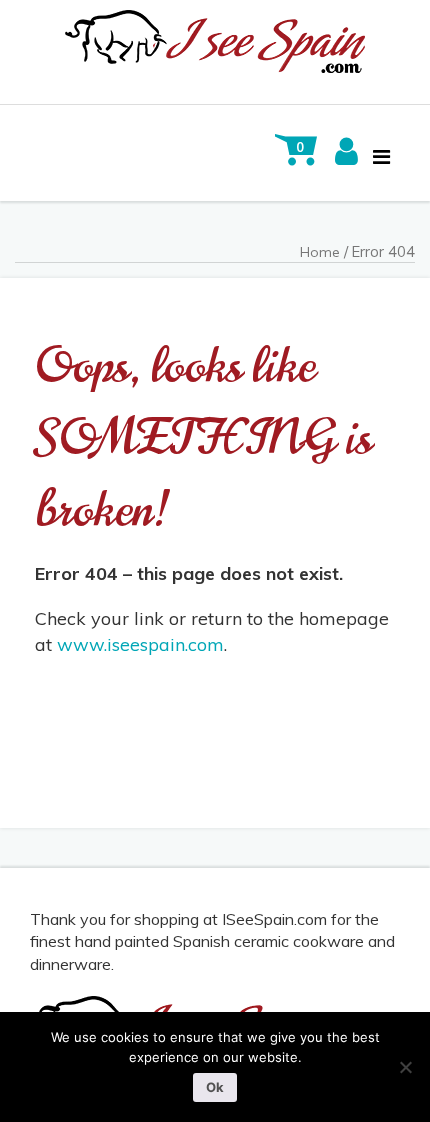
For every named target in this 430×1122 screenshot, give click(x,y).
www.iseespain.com (140, 644)
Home (320, 252)
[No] (405, 1067)
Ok (215, 1087)
